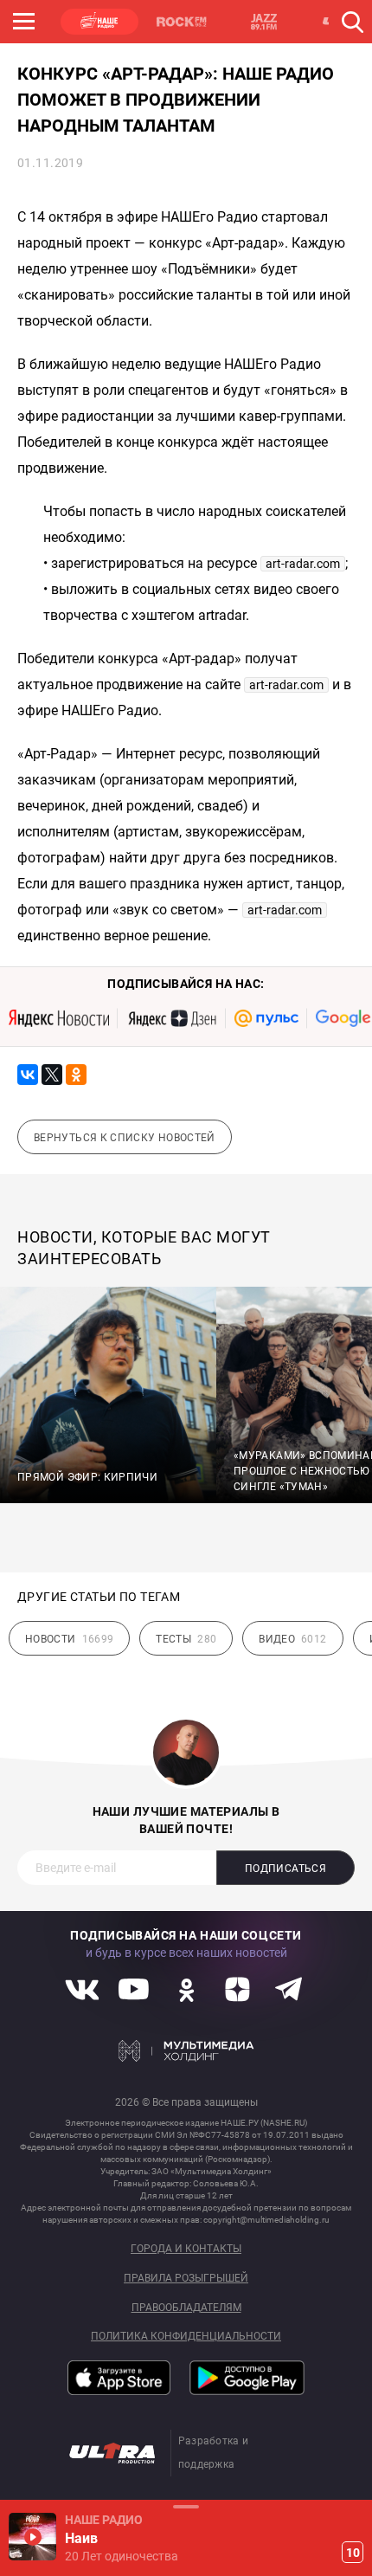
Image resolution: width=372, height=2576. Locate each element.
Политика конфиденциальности (186, 2337)
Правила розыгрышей (186, 2279)
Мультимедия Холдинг (186, 2050)
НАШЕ (99, 22)
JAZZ (264, 22)
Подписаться (285, 1869)
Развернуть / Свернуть (186, 2506)
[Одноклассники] (76, 1075)
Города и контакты (186, 2249)
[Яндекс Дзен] (172, 1018)
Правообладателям (186, 2308)
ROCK (182, 22)
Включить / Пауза (32, 2537)
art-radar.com (303, 564)
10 (353, 2553)
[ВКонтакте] (28, 1075)
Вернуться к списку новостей (125, 1138)
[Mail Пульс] (266, 1018)
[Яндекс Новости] (59, 1018)
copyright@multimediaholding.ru (266, 2220)
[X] (52, 1075)
